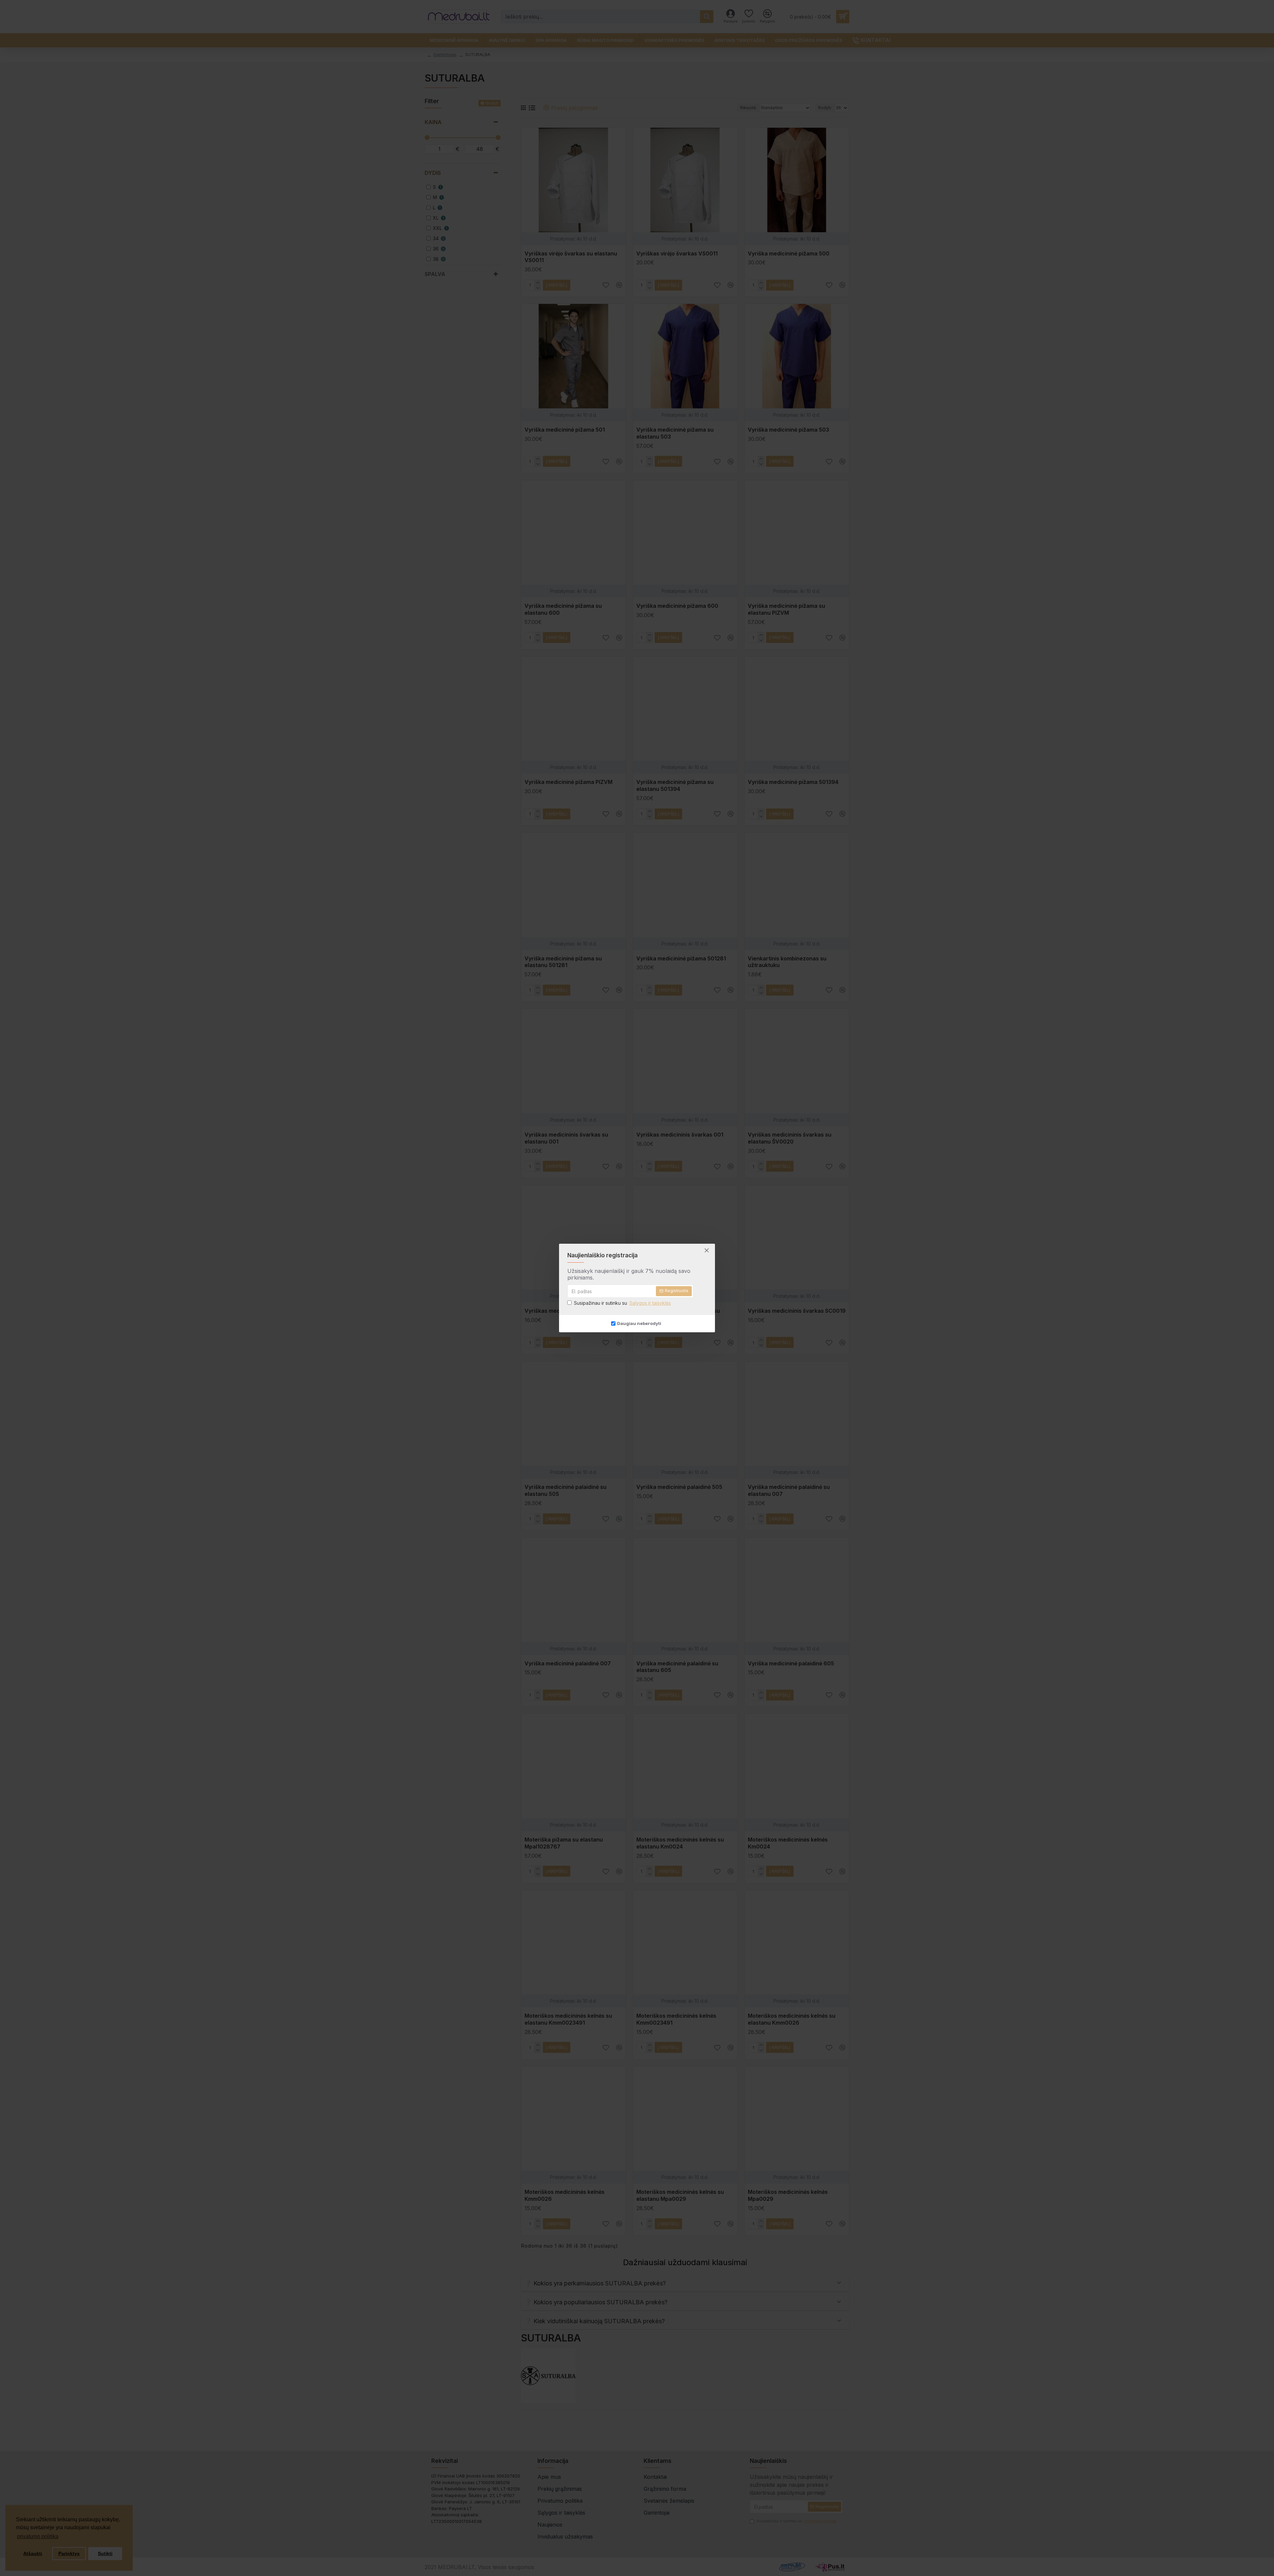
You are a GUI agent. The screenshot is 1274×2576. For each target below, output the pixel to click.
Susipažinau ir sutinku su (622, 1303)
